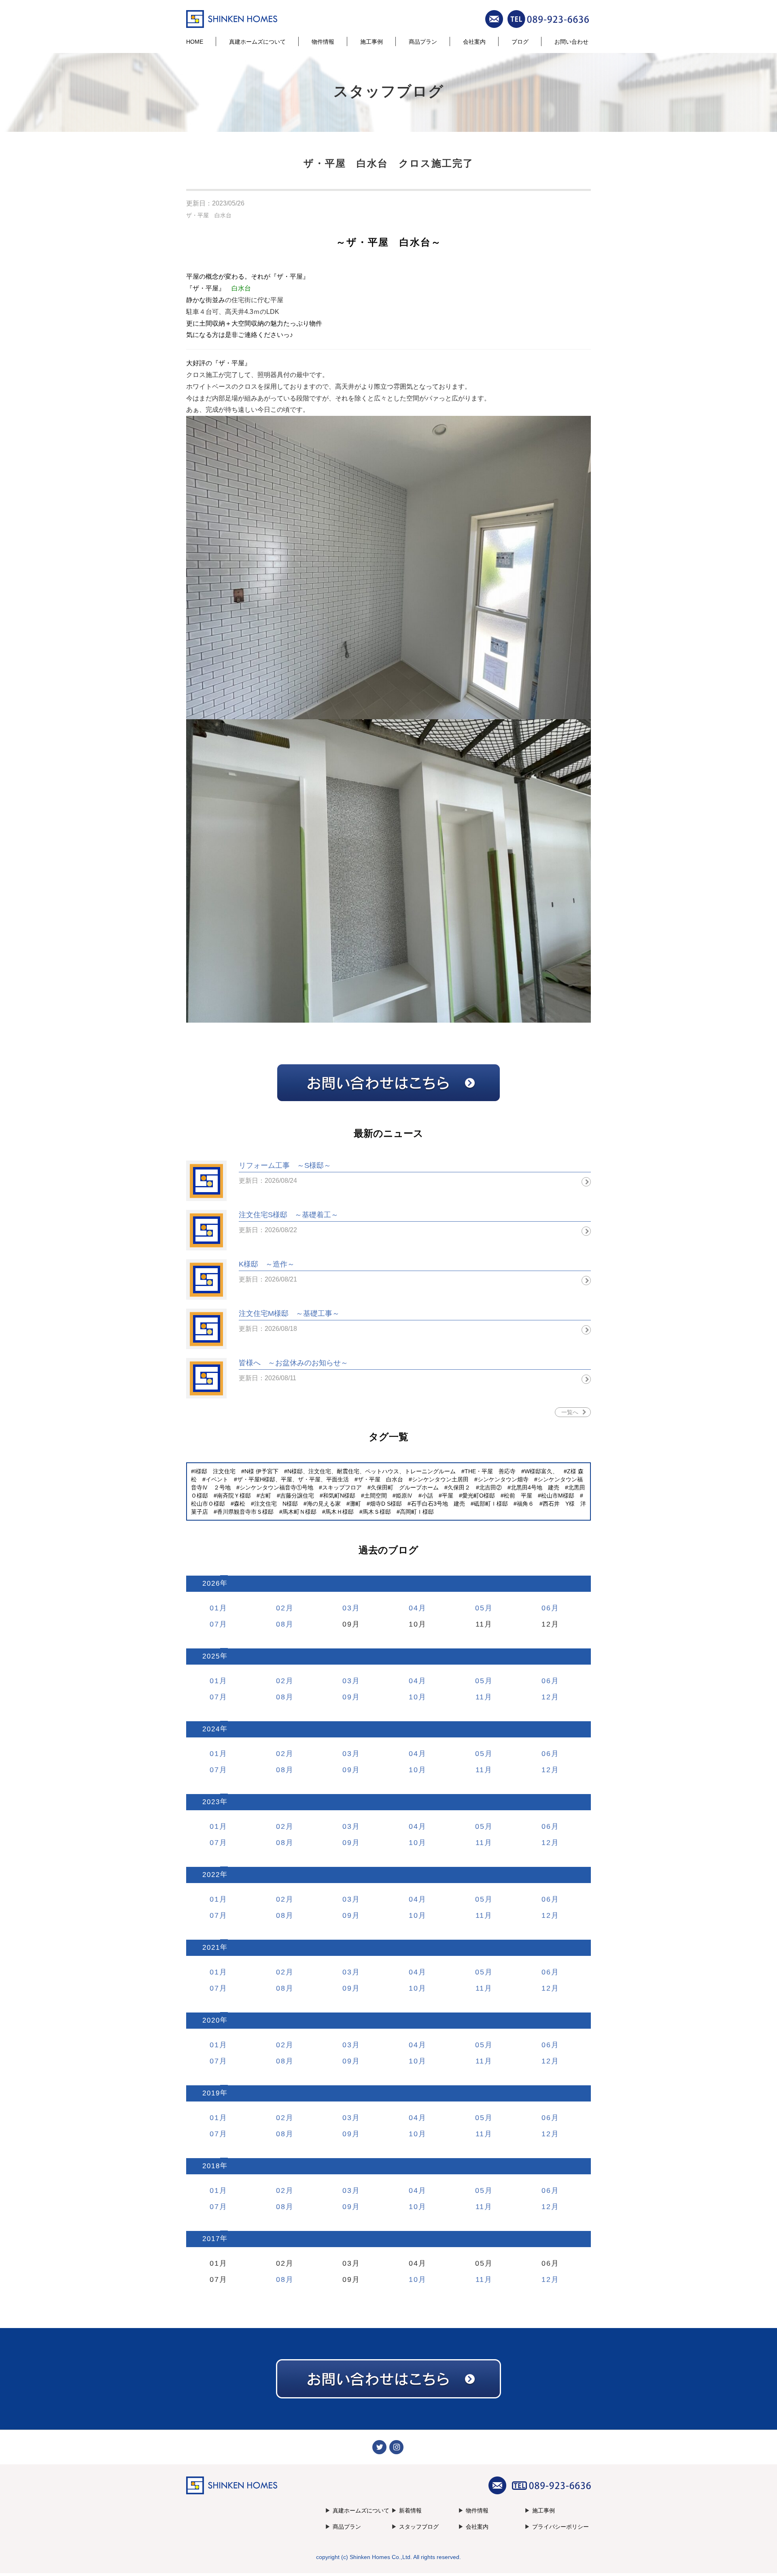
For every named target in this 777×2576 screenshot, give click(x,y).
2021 (211, 1948)
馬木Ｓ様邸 (377, 1512)
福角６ (525, 1504)
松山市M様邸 (558, 1496)
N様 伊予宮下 (261, 1471)
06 (546, 1608)
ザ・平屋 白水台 (209, 215)
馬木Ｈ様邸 (340, 1512)
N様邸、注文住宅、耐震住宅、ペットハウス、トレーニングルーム (372, 1471)
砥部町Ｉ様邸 (491, 1504)
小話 (427, 1496)
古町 (265, 1496)
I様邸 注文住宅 (215, 1471)
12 (546, 1697)
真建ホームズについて (257, 42)
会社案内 (474, 42)
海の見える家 (324, 1504)
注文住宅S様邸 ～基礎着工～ (289, 1215)
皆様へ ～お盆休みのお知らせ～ (293, 1363)
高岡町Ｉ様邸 (417, 1512)
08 (281, 1624)
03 (347, 1608)
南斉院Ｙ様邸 (234, 1496)
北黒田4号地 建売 (535, 1487)
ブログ (520, 42)
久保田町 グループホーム (405, 1487)
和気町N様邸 (339, 1496)
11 (480, 1697)
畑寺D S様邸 (386, 1504)
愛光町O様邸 (479, 1496)
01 (214, 1608)
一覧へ (570, 1412)
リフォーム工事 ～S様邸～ (285, 1165)
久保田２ (459, 1487)
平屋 (448, 1496)
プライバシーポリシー (560, 2527)
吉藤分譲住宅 (297, 1496)
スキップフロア (342, 1487)
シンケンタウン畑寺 (503, 1479)
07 (214, 1624)
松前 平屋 (518, 1496)
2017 (211, 2239)
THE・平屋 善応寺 (490, 1471)
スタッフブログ (419, 2527)
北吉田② (490, 1487)
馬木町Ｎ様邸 (299, 1512)
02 (281, 1608)
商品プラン (423, 42)
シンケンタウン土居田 (440, 1479)
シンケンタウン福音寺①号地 (276, 1487)
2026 (211, 1584)
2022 (211, 1875)
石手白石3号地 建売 (438, 1504)
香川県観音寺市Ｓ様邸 (245, 1512)
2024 (211, 1729)
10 (414, 1697)
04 (414, 1608)
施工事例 (372, 42)
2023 (211, 1802)
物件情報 (323, 42)
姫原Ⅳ (404, 1496)
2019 (211, 2093)
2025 (211, 1656)
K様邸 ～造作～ (267, 1264)
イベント (217, 1479)
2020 (211, 2020)
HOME (195, 42)
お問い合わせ (571, 42)
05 (480, 1608)
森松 (240, 1504)
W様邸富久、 (541, 1471)
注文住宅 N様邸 (276, 1504)
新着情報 (410, 2510)
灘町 (355, 1504)
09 (347, 1697)
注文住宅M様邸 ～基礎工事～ (289, 1313)
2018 (211, 2166)
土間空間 (376, 1496)
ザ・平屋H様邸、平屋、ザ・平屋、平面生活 (293, 1479)
